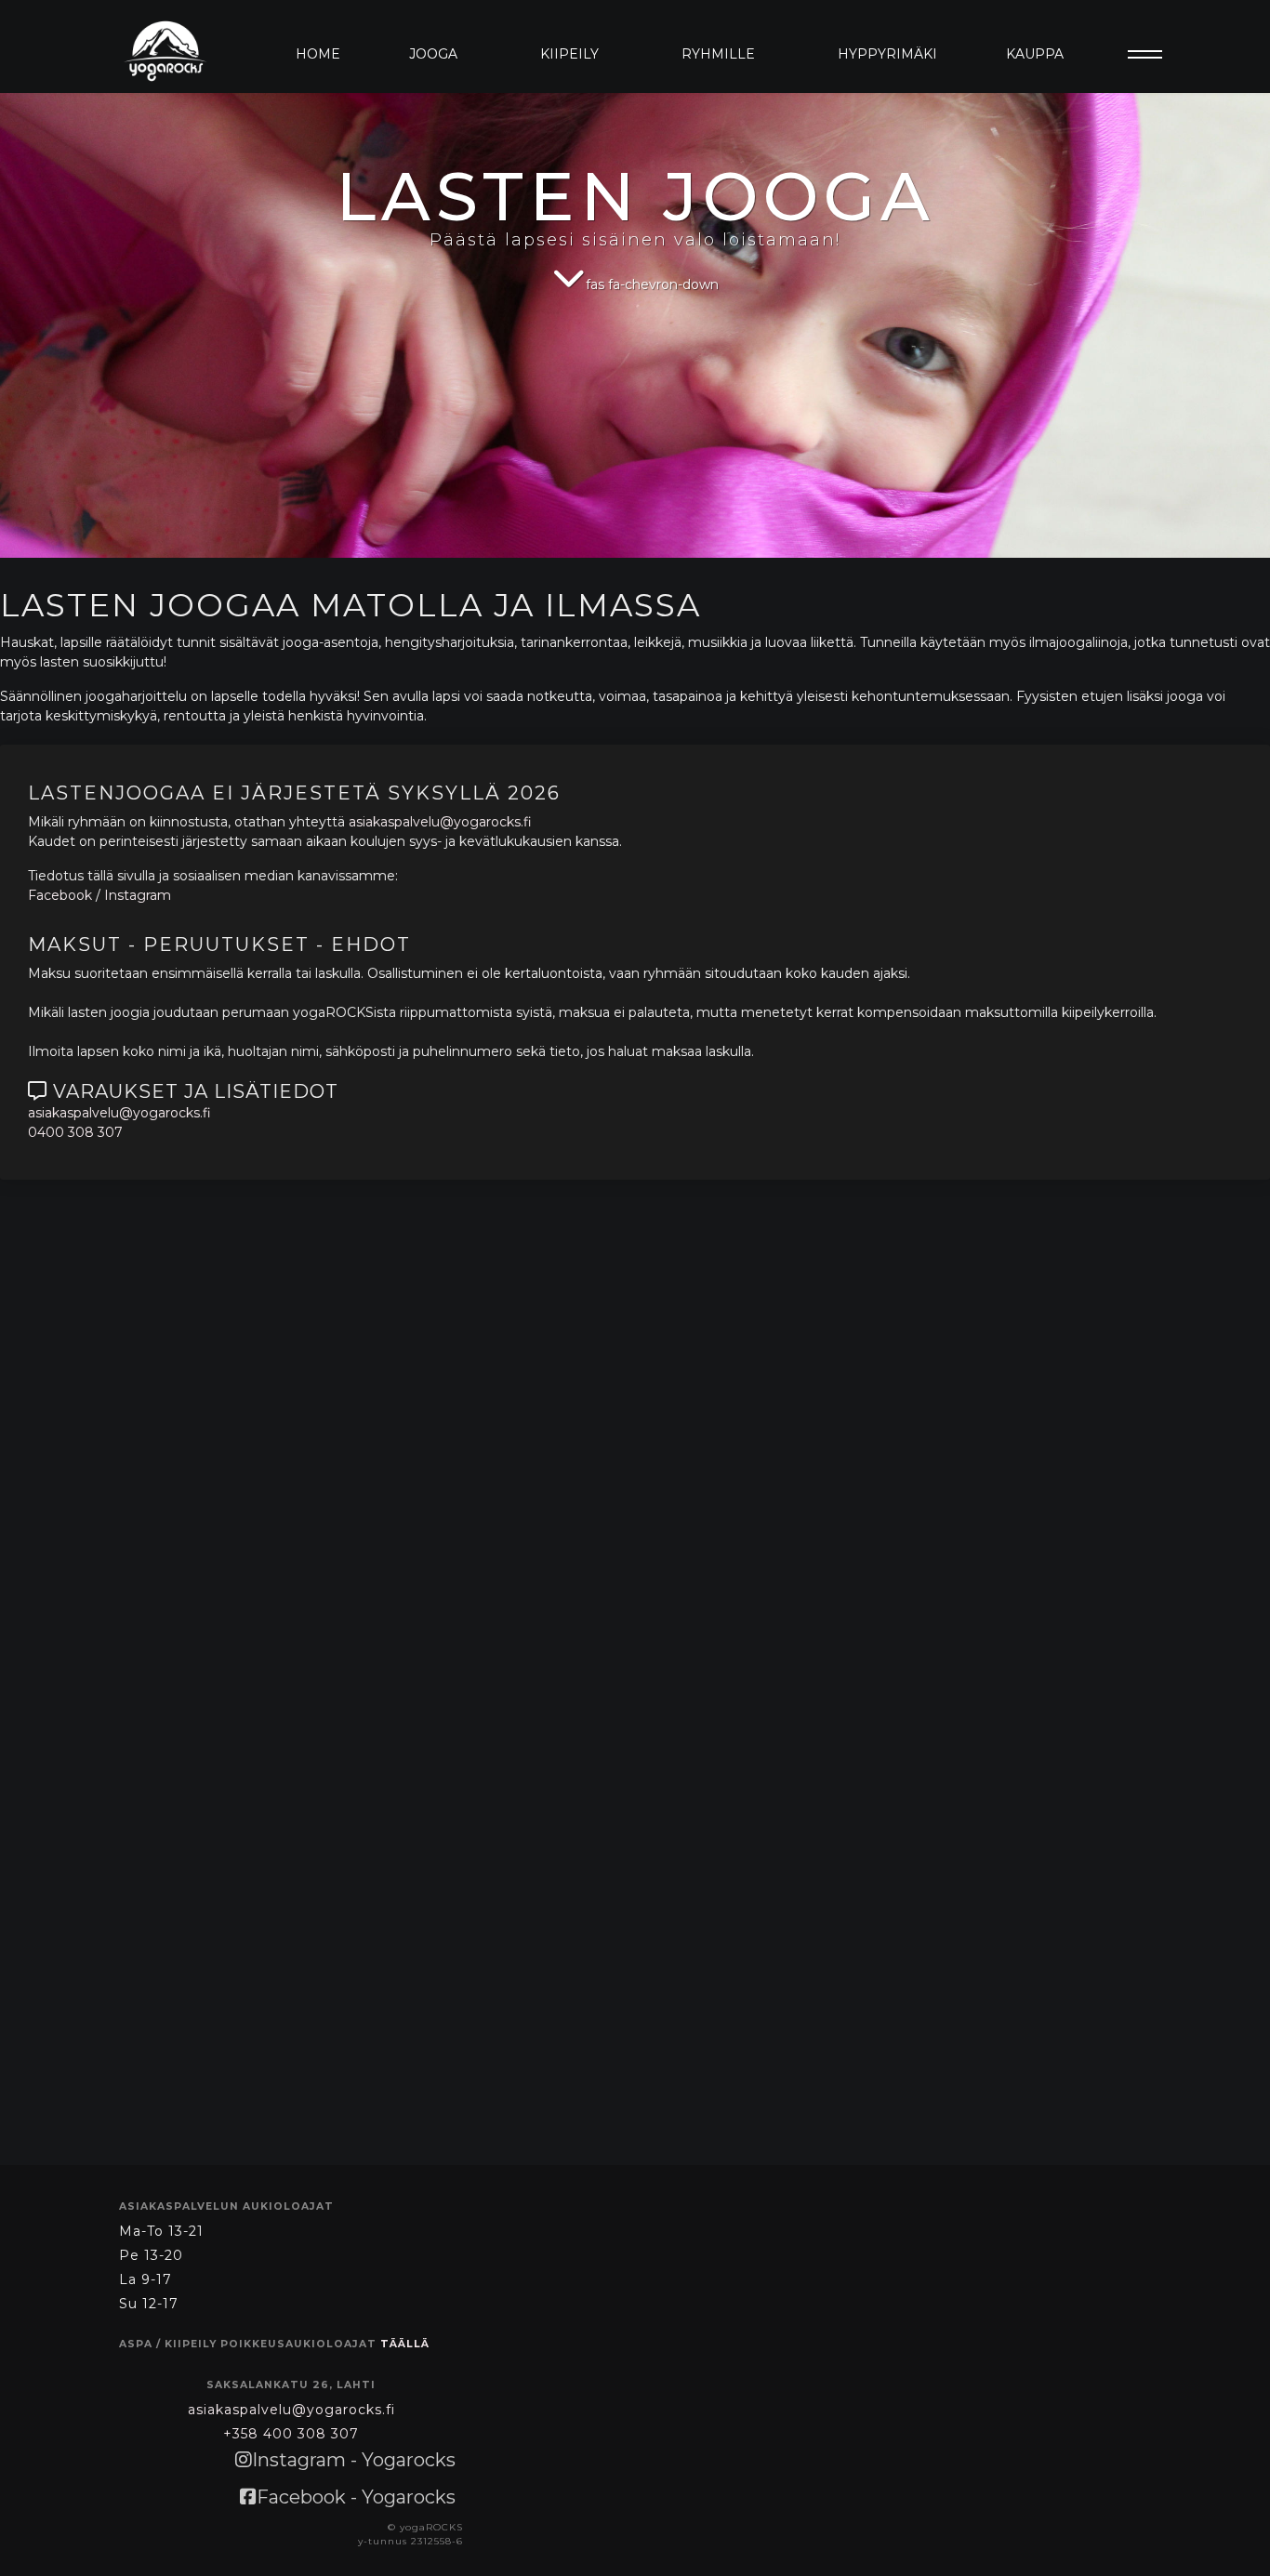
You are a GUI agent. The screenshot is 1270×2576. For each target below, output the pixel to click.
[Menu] (1139, 54)
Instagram (138, 895)
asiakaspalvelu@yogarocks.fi (440, 822)
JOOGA (433, 54)
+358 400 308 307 (291, 2434)
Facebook (60, 895)
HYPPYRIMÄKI (887, 54)
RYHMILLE (718, 54)
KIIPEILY (569, 54)
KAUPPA (1035, 54)
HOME (318, 54)
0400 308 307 (75, 1132)
